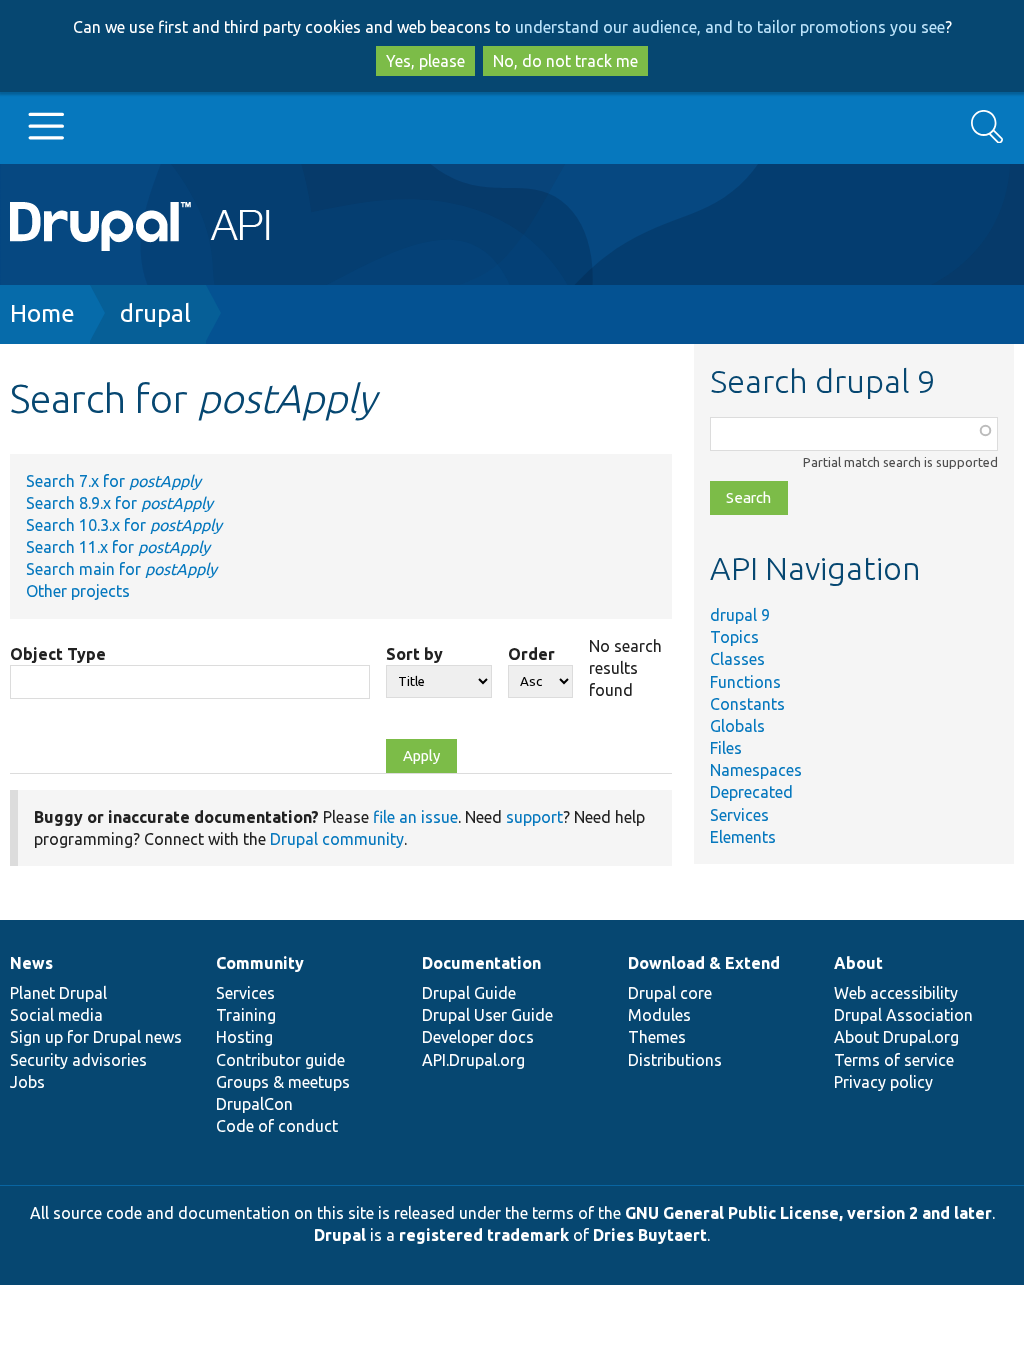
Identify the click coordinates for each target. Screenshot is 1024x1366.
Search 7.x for (113, 481)
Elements (743, 837)
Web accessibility (896, 993)
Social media (56, 1015)
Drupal (340, 1235)
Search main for (121, 569)
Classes (737, 659)
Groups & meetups (283, 1082)
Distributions (675, 1060)
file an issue (415, 817)
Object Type (58, 654)
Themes (657, 1037)
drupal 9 (740, 615)
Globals (737, 726)
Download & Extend (704, 963)
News (31, 963)
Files (726, 748)
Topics (734, 637)
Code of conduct (277, 1126)
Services (739, 815)
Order (531, 654)
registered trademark (484, 1235)
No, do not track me (565, 61)
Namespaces (756, 770)
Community (260, 963)
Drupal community (337, 839)
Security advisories (78, 1060)
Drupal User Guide (487, 1015)
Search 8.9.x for (119, 503)
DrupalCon (254, 1104)
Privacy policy (883, 1082)
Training (246, 1015)
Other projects (78, 591)
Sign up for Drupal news (96, 1037)
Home (42, 313)
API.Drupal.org (473, 1060)
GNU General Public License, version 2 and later (808, 1213)
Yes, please (425, 61)
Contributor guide (280, 1060)
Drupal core (670, 993)
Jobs (27, 1082)
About (858, 963)
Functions (745, 682)
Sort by (414, 654)
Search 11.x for (118, 547)
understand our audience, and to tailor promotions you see (730, 27)
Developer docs (478, 1037)
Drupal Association (903, 1015)
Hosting (244, 1037)
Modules (659, 1015)
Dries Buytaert (650, 1235)
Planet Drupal (58, 993)
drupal (155, 313)
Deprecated (751, 792)
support (534, 817)
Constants (747, 704)
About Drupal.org (896, 1037)
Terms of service (894, 1060)
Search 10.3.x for (124, 525)
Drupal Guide (469, 993)
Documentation (481, 963)
